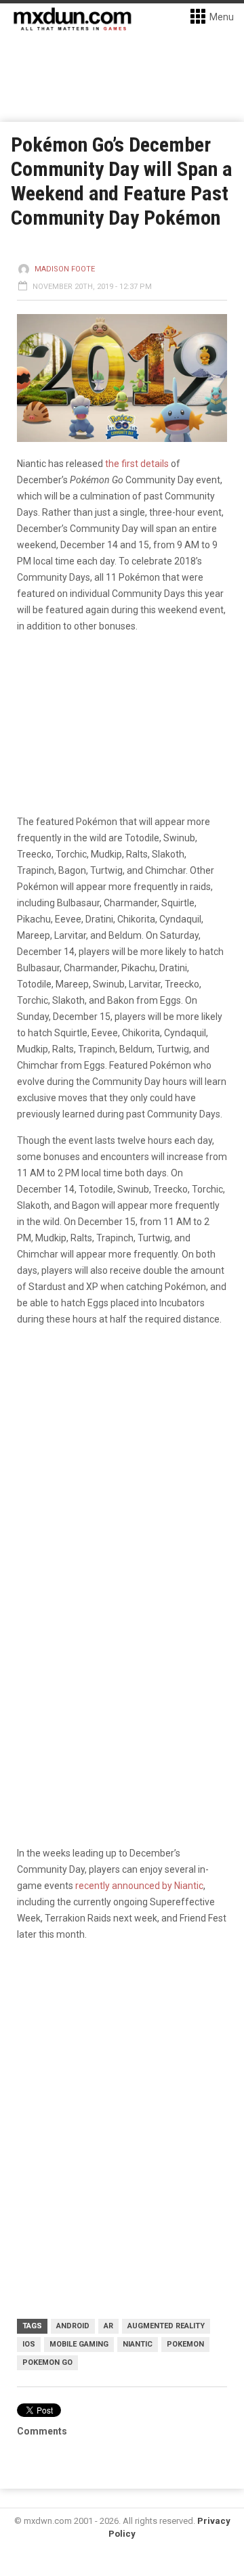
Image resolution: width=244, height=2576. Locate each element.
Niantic (138, 2344)
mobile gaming (79, 2344)
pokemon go (47, 2362)
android (73, 2326)
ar (108, 2326)
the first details (137, 464)
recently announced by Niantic (139, 1886)
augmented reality (166, 2326)
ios (29, 2344)
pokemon (185, 2344)
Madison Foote (65, 269)
